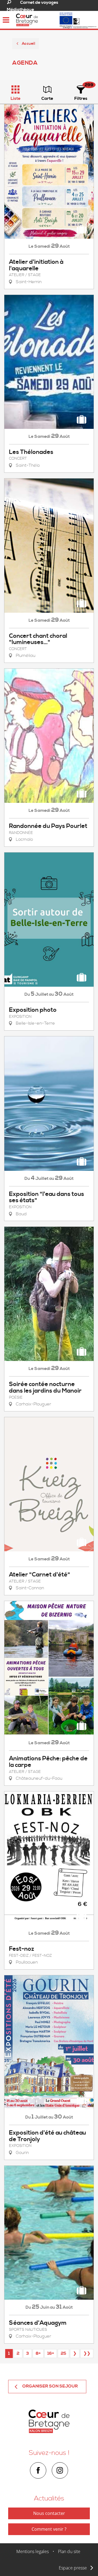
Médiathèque (20, 10)
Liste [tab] (16, 98)
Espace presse (73, 2568)
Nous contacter (49, 2513)
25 (63, 2353)
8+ (38, 2353)
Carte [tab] (47, 98)
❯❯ (87, 2353)
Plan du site (69, 2551)
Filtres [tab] (81, 98)
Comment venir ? (49, 2529)
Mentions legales (33, 2551)
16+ (51, 2353)
